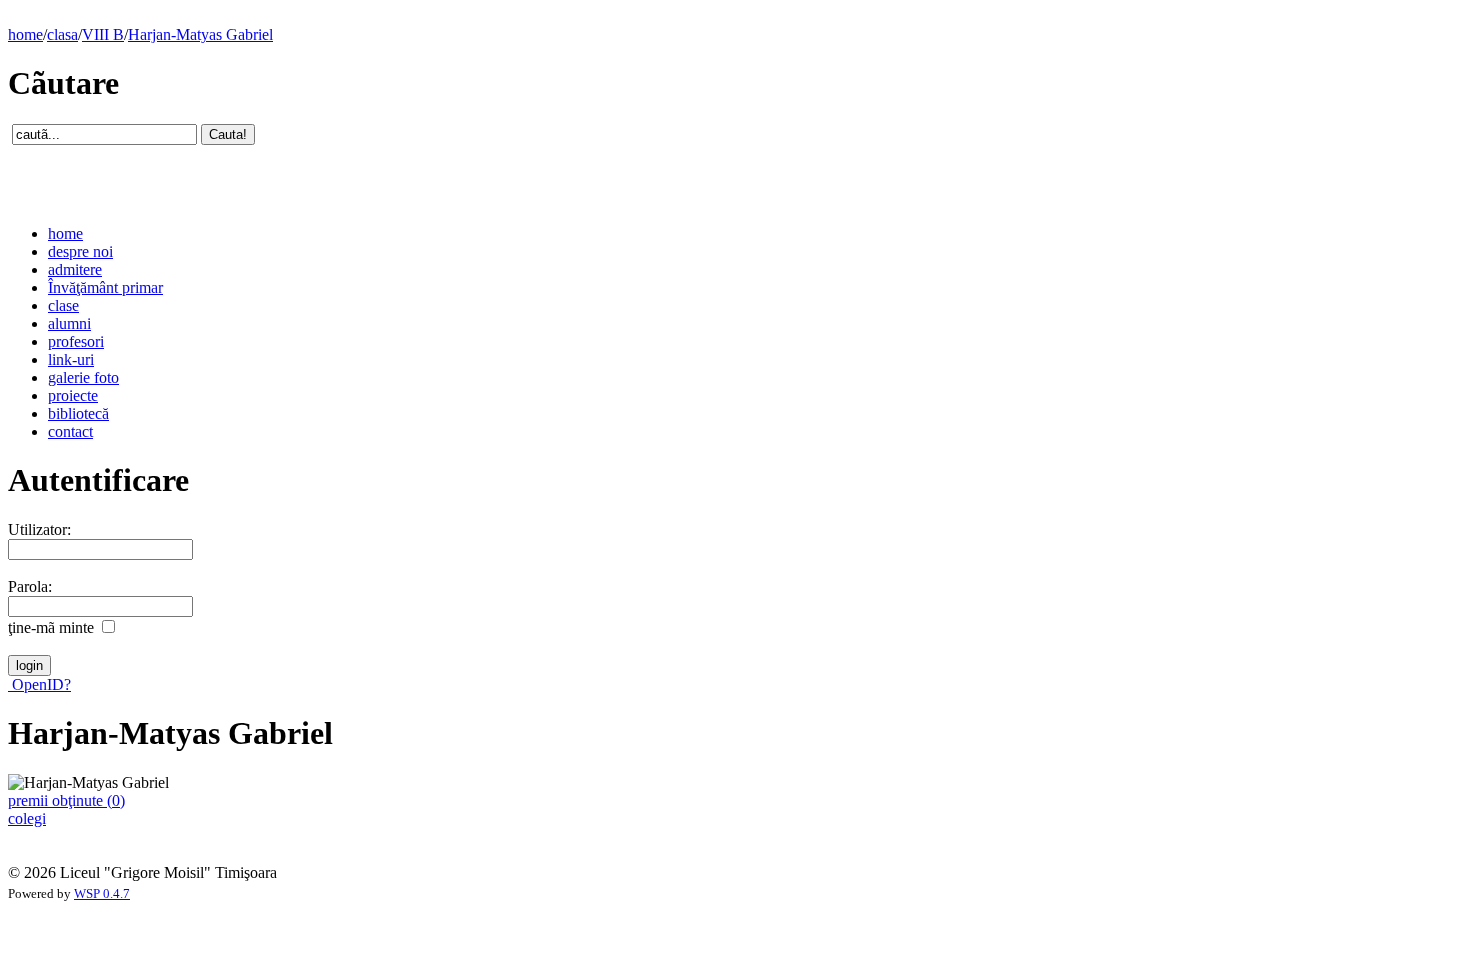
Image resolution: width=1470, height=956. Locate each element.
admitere (75, 269)
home (25, 34)
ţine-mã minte (51, 627)
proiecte (73, 395)
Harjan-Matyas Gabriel (200, 34)
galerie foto (83, 377)
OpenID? (39, 684)
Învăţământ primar (105, 287)
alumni (69, 323)
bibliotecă (78, 413)
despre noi (80, 251)
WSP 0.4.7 (102, 894)
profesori (76, 341)
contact (70, 431)
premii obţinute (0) (66, 800)
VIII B (103, 34)
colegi (27, 818)
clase (63, 305)
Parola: (30, 586)
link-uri (71, 359)
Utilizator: (39, 529)
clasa (62, 34)
